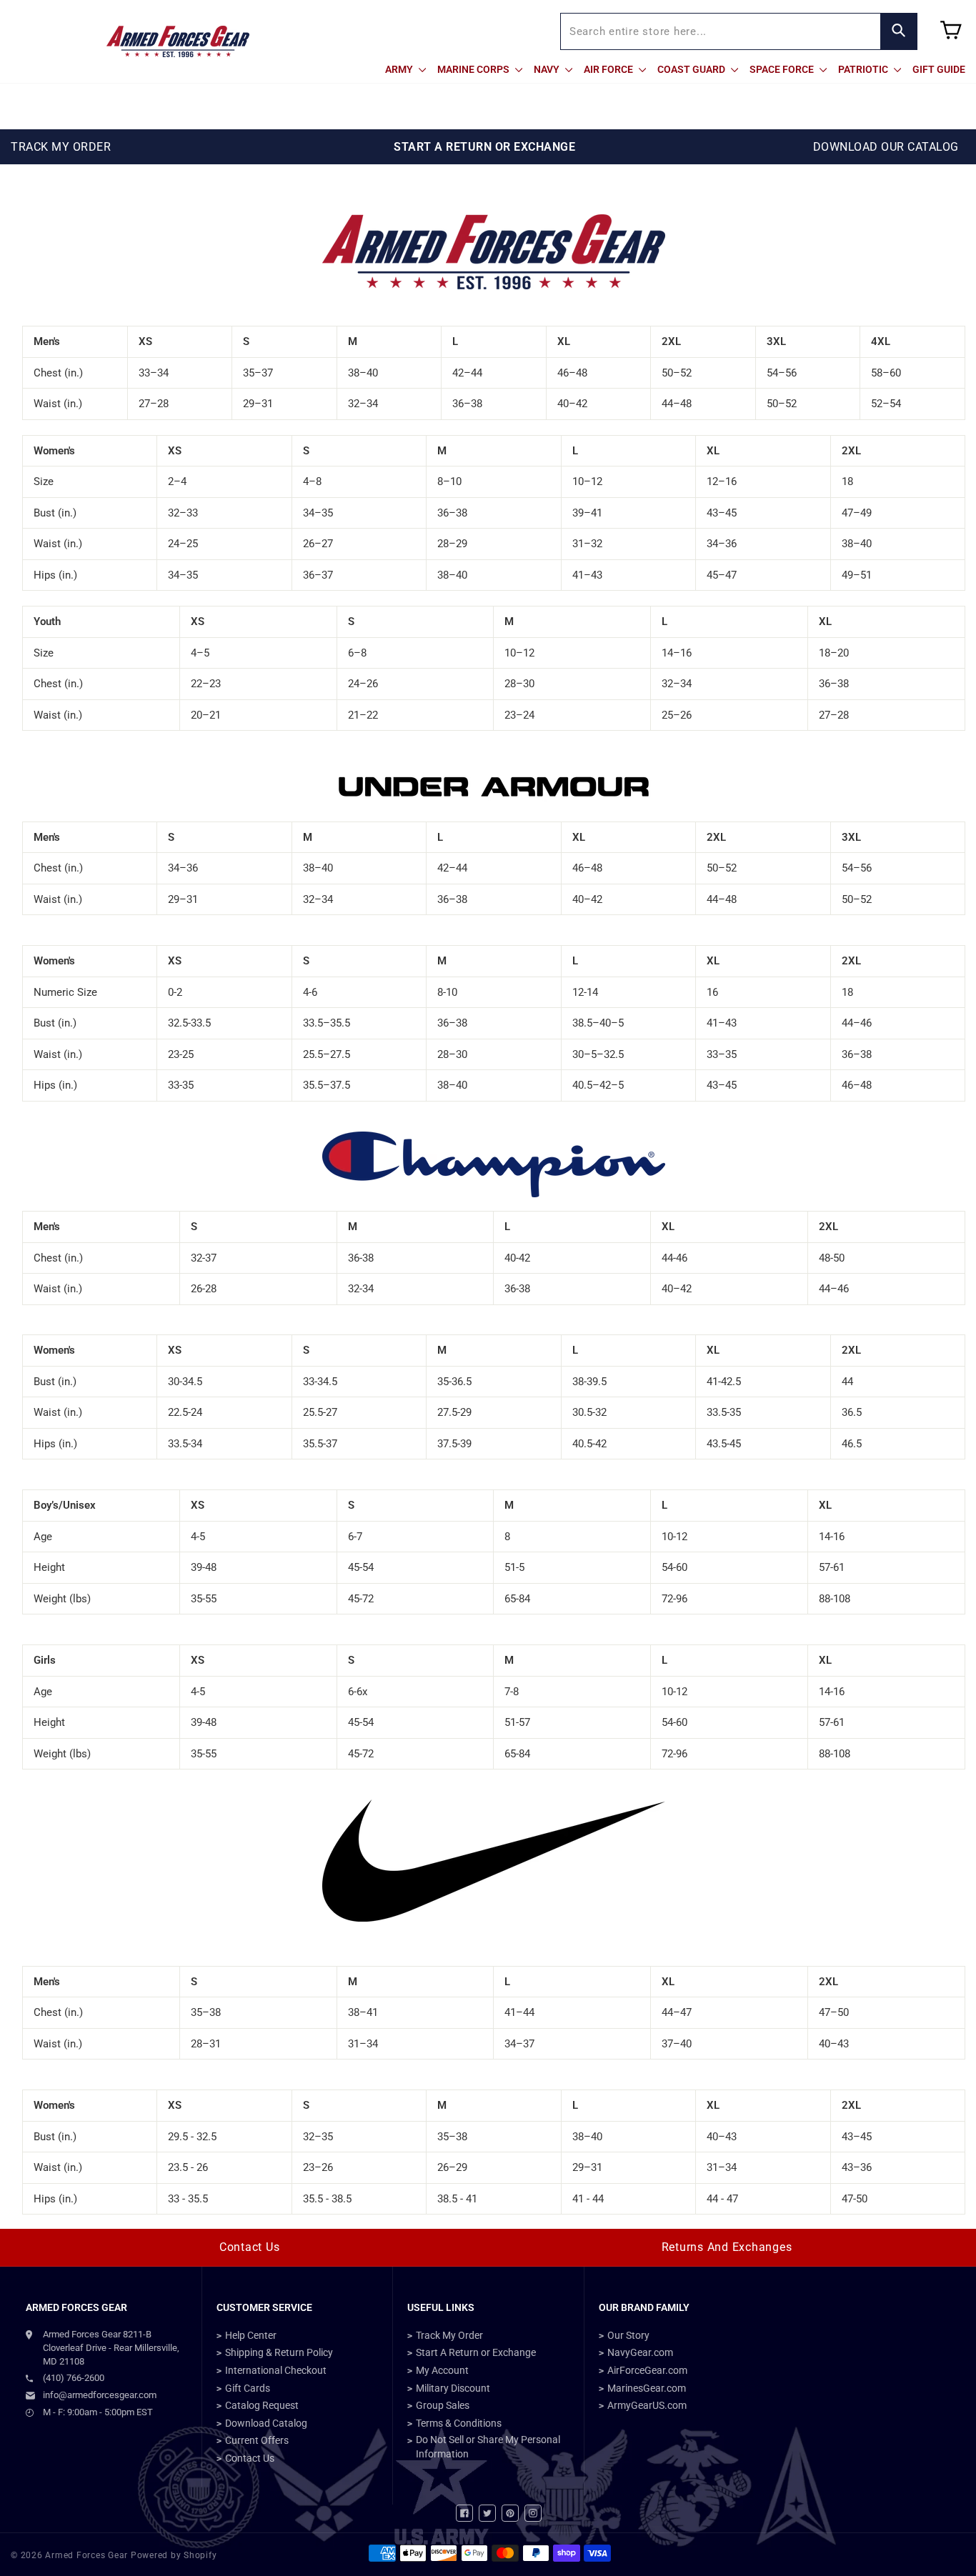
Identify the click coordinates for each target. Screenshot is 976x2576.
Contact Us (250, 2247)
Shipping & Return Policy (279, 2352)
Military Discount (453, 2388)
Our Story (628, 2335)
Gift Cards (248, 2388)
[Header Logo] (178, 41)
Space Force (783, 69)
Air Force (609, 69)
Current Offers (257, 2440)
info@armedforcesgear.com (100, 2395)
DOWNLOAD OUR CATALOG (886, 147)
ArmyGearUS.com (647, 2405)
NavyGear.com (640, 2352)
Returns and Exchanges (727, 2247)
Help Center (251, 2335)
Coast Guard (692, 69)
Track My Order (449, 2335)
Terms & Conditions (459, 2423)
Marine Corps (474, 69)
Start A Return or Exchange (476, 2352)
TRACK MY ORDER (61, 147)
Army (400, 69)
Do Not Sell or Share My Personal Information (488, 2447)
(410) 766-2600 (74, 2378)
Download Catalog (266, 2423)
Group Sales (443, 2405)
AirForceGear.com (647, 2370)
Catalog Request (262, 2405)
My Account (442, 2370)
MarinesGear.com (647, 2388)
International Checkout (276, 2370)
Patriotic (864, 69)
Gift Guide (939, 69)
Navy (548, 69)
